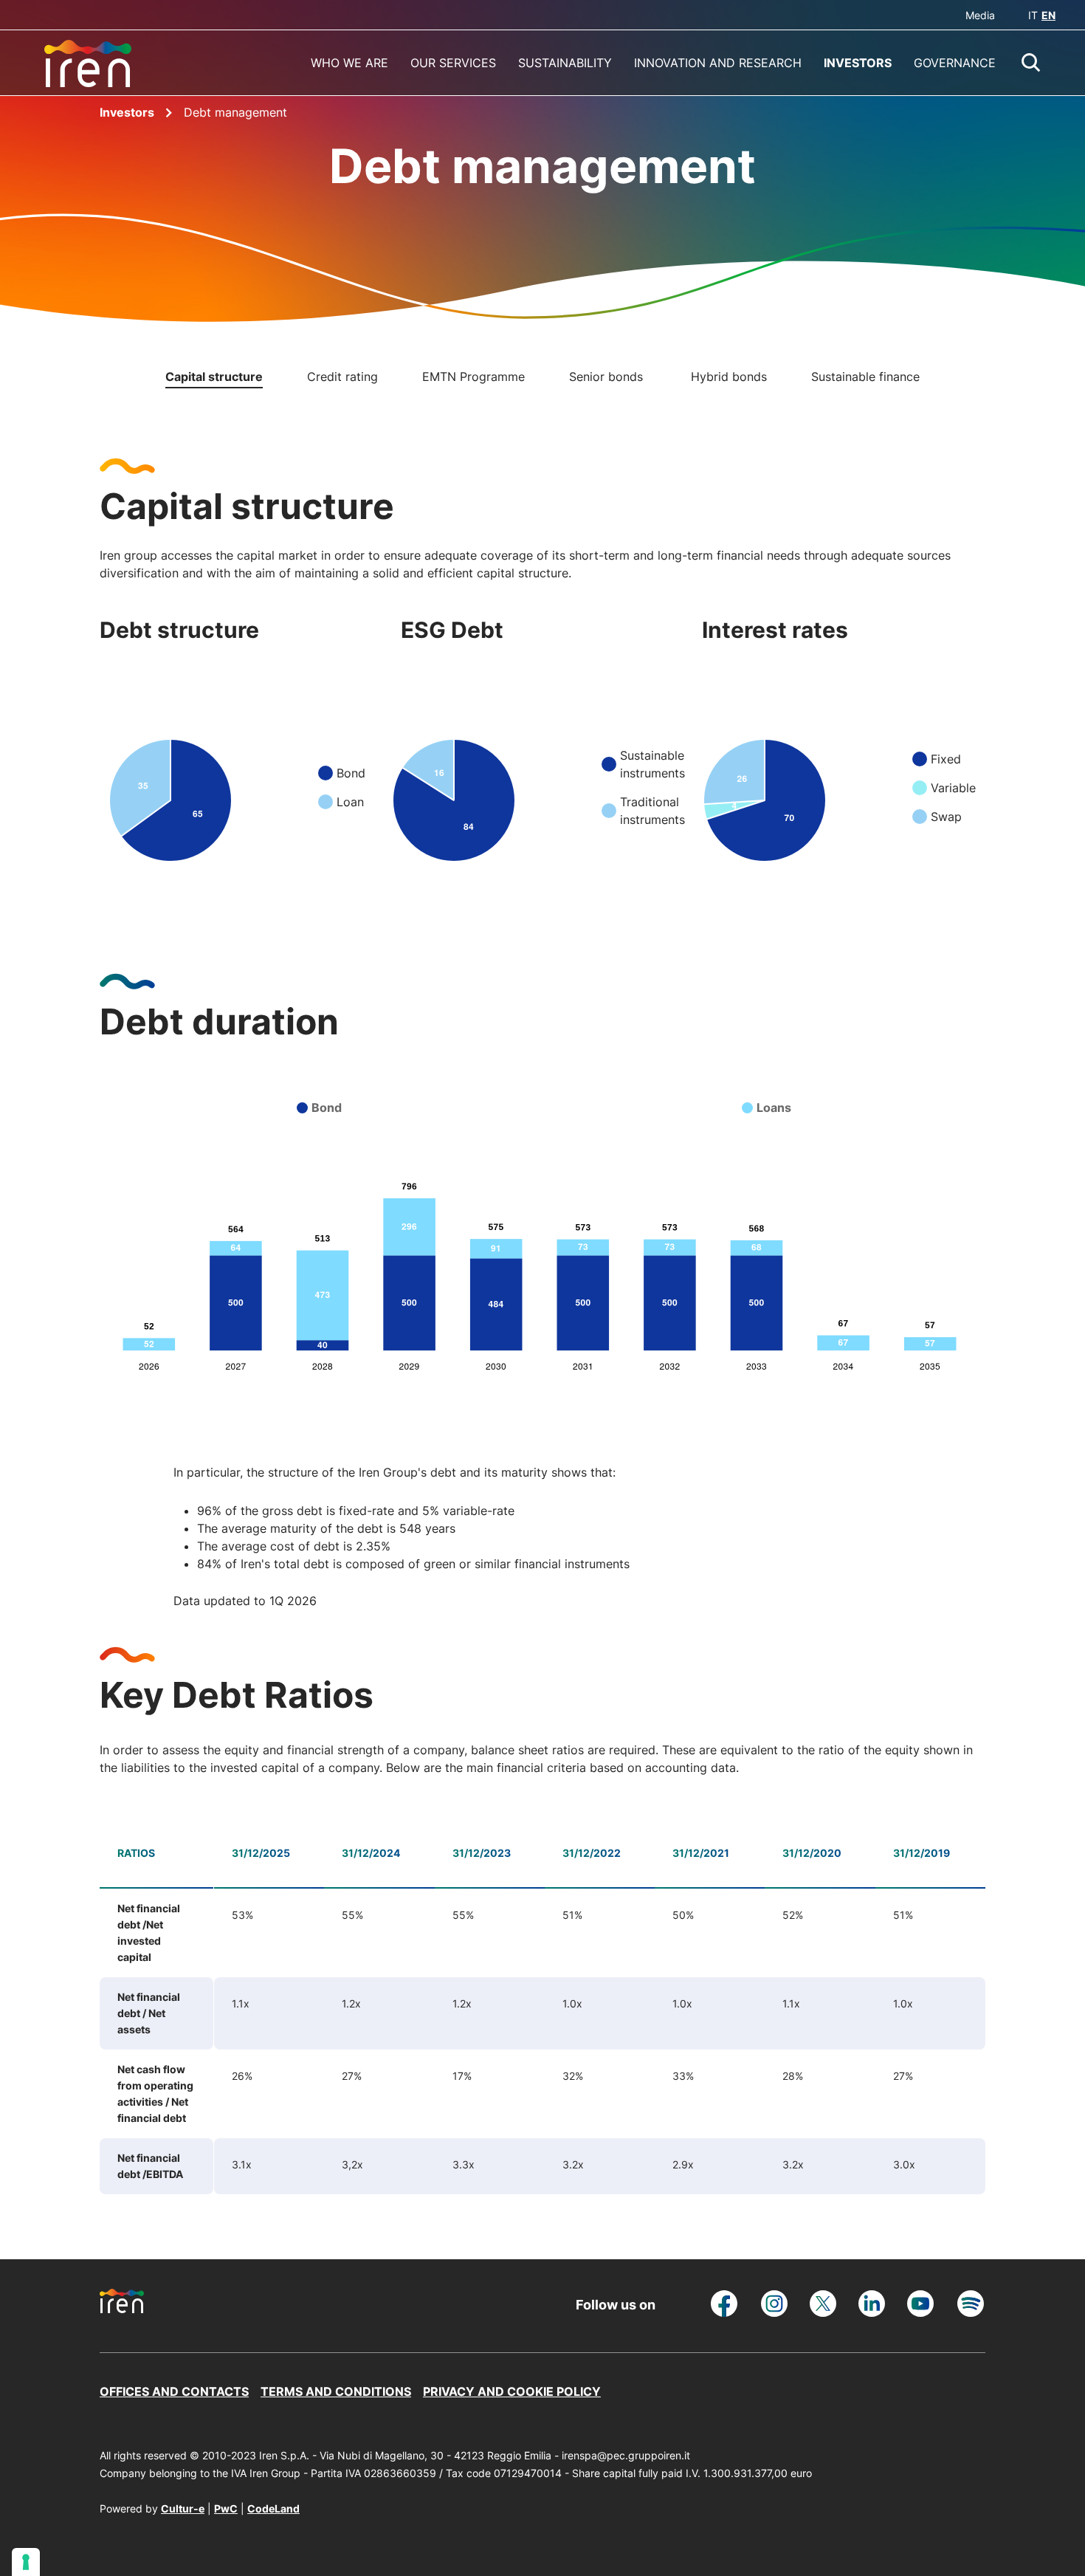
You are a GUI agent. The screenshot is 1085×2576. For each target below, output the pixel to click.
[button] (1031, 63)
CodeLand (273, 2508)
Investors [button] (858, 63)
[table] (542, 2010)
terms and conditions (336, 2391)
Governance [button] (955, 63)
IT (1033, 15)
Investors (128, 112)
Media (980, 15)
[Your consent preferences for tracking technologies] (26, 2562)
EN (1048, 15)
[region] (600, 2010)
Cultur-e (183, 2508)
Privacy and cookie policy (512, 2391)
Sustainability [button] (565, 63)
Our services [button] (453, 63)
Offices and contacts (174, 2391)
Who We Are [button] (349, 63)
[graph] (173, 793)
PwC (226, 2508)
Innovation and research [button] (718, 63)
